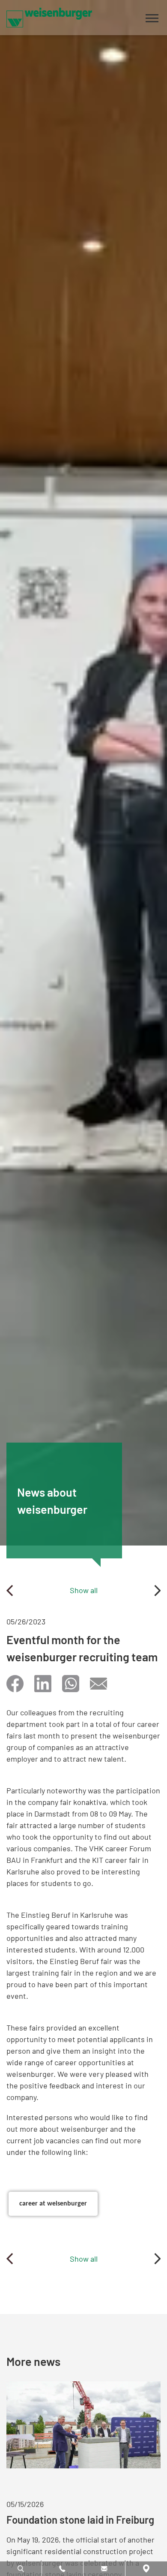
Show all (84, 1590)
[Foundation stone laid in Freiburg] (83, 2424)
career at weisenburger (53, 2204)
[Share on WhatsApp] (71, 1684)
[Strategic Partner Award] (10, 1590)
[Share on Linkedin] (43, 1684)
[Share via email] (98, 1684)
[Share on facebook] (15, 1684)
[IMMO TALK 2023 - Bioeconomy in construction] (157, 1590)
